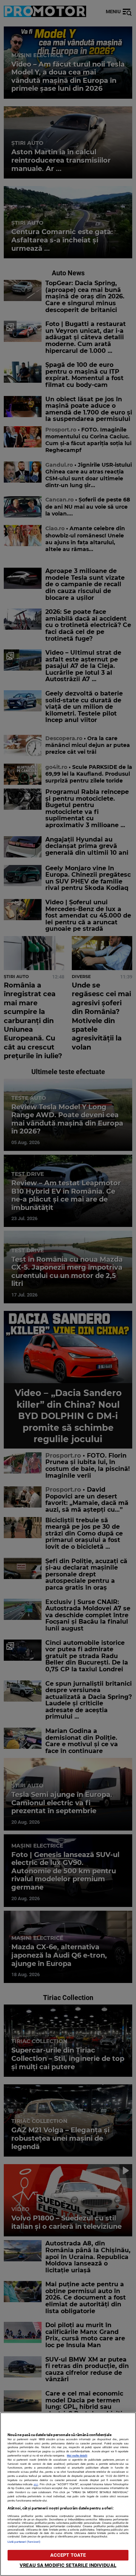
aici (36, 2484)
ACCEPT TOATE (68, 2555)
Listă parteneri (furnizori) (24, 2542)
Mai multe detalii (77, 2456)
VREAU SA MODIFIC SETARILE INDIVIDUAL (68, 2565)
